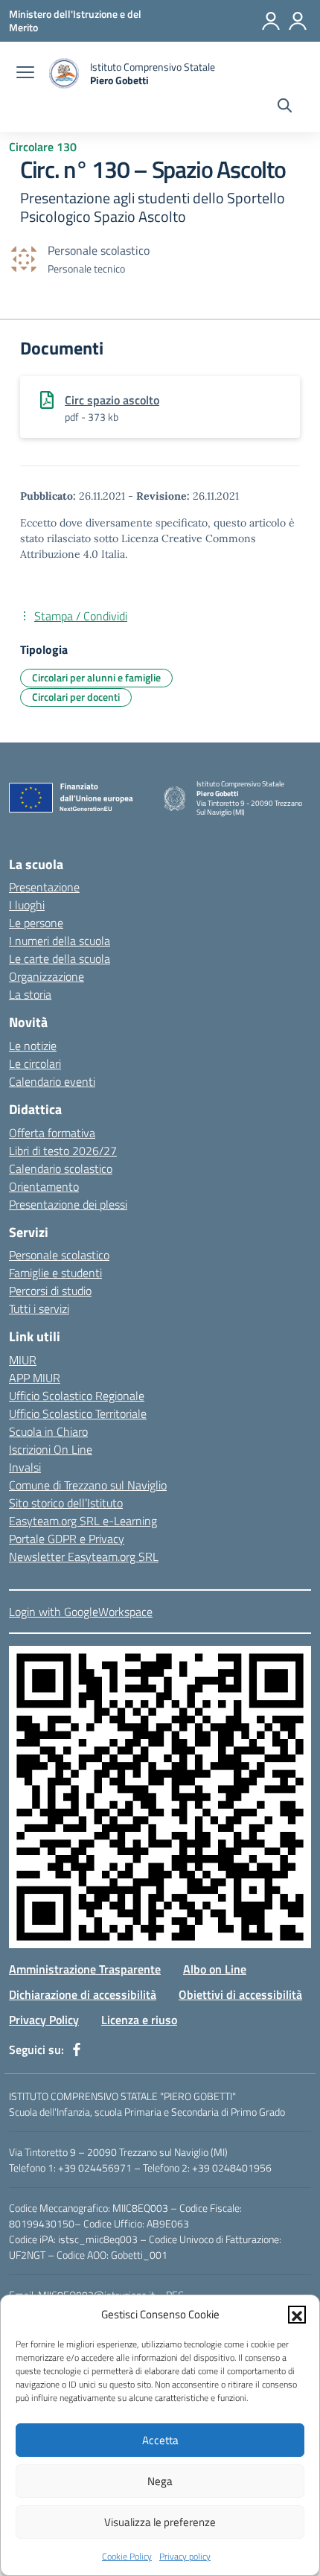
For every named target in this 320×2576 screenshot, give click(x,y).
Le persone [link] (36, 923)
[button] (297, 2315)
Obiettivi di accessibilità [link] (240, 1994)
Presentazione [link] (44, 887)
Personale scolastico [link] (59, 1255)
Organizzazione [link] (47, 976)
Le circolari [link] (35, 1063)
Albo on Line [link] (215, 1969)
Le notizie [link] (33, 1046)
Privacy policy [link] (185, 2556)
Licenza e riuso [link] (139, 2020)
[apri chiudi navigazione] (25, 74)
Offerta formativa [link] (52, 1133)
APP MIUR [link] (35, 1378)
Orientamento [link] (44, 1186)
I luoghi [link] (27, 905)
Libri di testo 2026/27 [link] (63, 1151)
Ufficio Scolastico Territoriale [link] (78, 1413)
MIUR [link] (23, 1360)
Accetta (160, 2440)
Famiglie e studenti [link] (55, 1273)
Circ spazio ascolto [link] (112, 400)
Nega (160, 2481)
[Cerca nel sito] (285, 107)
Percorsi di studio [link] (50, 1291)
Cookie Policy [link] (127, 2556)
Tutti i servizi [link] (39, 1308)
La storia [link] (30, 994)
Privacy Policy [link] (44, 2020)
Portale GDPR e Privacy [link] (67, 1539)
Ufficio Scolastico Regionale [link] (77, 1396)
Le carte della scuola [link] (60, 958)
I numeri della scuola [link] (60, 941)
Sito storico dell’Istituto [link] (66, 1503)
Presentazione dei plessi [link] (68, 1204)
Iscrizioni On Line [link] (51, 1449)
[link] (75, 20)
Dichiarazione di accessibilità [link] (83, 1994)
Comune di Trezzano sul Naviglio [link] (88, 1485)
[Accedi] (271, 21)
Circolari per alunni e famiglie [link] (96, 677)
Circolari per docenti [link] (76, 697)
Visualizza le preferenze (160, 2522)
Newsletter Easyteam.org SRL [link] (84, 1556)
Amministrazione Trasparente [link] (85, 1969)
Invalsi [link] (25, 1467)
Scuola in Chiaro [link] (48, 1431)
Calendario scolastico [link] (61, 1168)
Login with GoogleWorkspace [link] (81, 1612)
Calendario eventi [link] (52, 1081)
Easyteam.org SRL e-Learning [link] (83, 1521)
